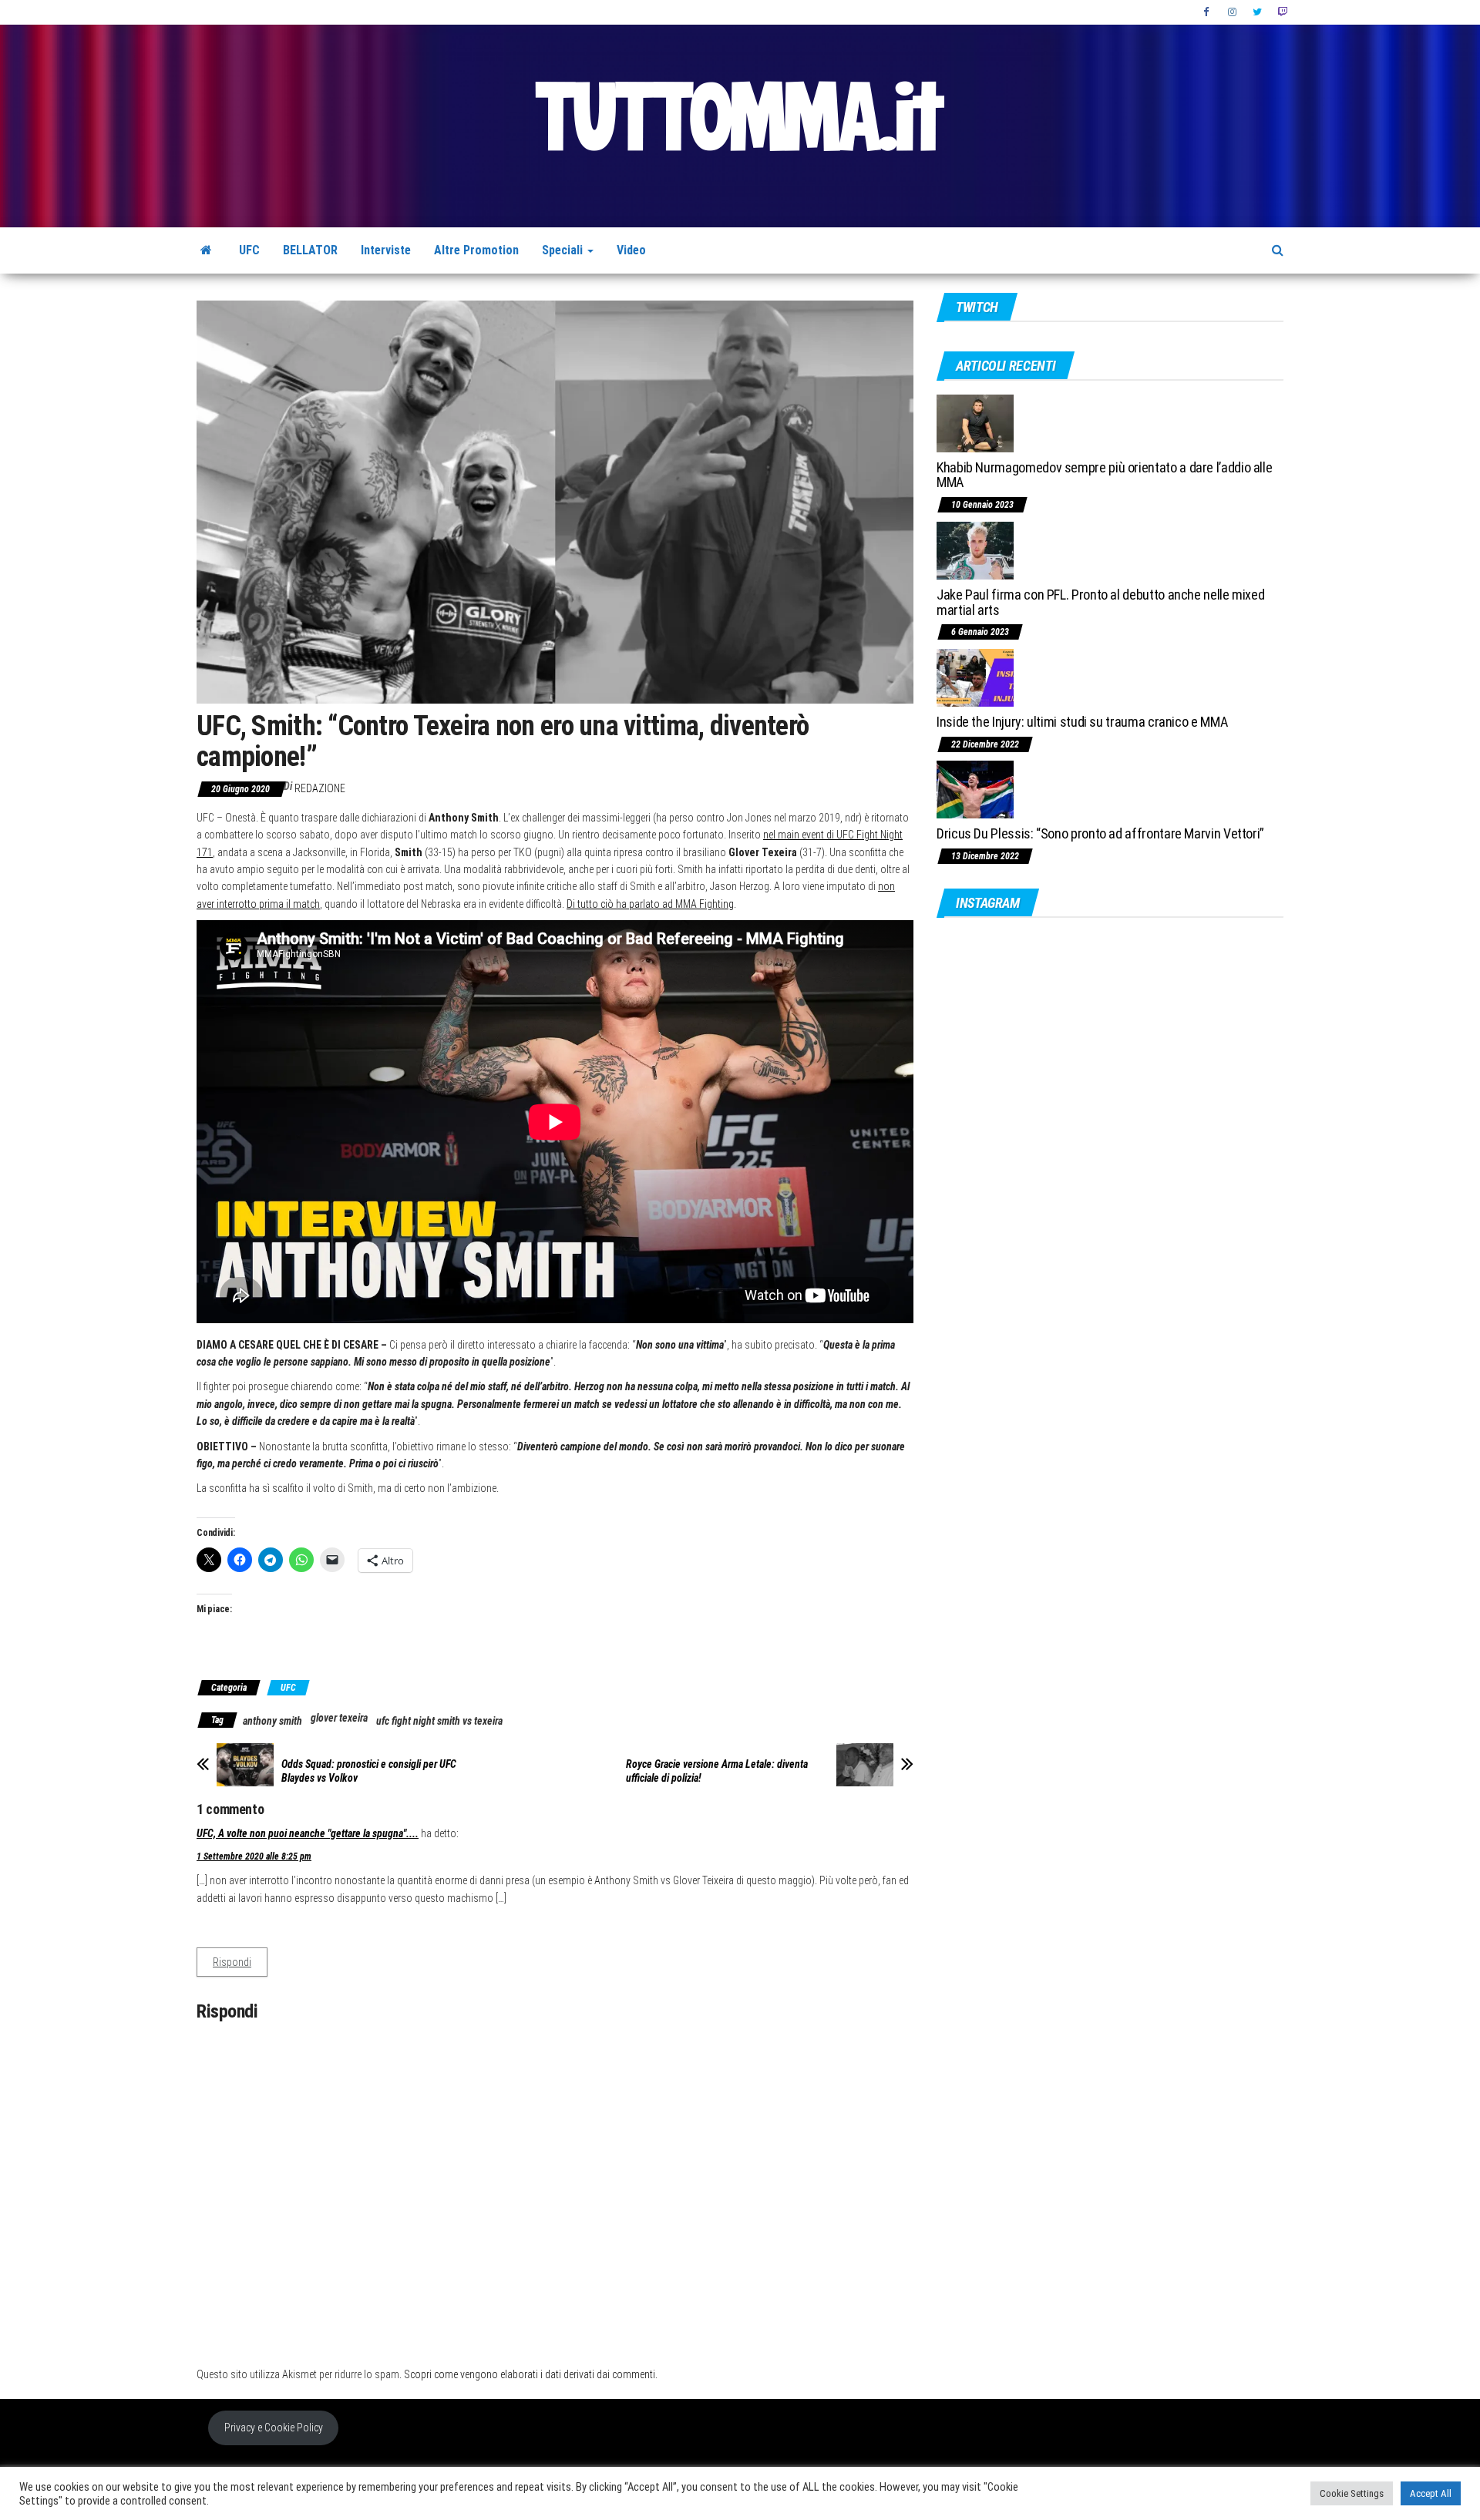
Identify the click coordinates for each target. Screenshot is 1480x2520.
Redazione (320, 788)
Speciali (564, 250)
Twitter (1257, 12)
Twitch (1282, 12)
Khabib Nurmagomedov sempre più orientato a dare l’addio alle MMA (1104, 475)
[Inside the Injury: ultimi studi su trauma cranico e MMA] (975, 677)
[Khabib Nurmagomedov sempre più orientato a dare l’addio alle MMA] (975, 422)
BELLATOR (310, 250)
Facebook (1208, 12)
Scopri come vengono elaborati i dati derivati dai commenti (530, 2374)
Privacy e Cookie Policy (274, 2428)
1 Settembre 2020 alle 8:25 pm (254, 1856)
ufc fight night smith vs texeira (439, 1721)
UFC (249, 250)
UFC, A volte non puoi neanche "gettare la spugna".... (308, 1833)
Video (631, 250)
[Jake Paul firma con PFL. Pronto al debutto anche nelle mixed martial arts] (975, 550)
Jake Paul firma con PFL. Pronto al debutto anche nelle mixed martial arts (1100, 602)
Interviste (386, 250)
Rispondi (232, 1962)
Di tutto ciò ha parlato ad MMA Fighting (650, 904)
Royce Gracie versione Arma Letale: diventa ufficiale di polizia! (717, 1771)
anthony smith (272, 1721)
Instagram (1233, 12)
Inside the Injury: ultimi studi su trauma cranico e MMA (1082, 722)
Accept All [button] (1431, 2493)
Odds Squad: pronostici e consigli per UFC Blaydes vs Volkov (369, 1771)
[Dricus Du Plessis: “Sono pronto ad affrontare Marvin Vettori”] (975, 789)
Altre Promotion (476, 250)
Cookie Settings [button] (1352, 2493)
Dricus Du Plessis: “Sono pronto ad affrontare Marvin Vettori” (1100, 833)
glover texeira (339, 1718)
